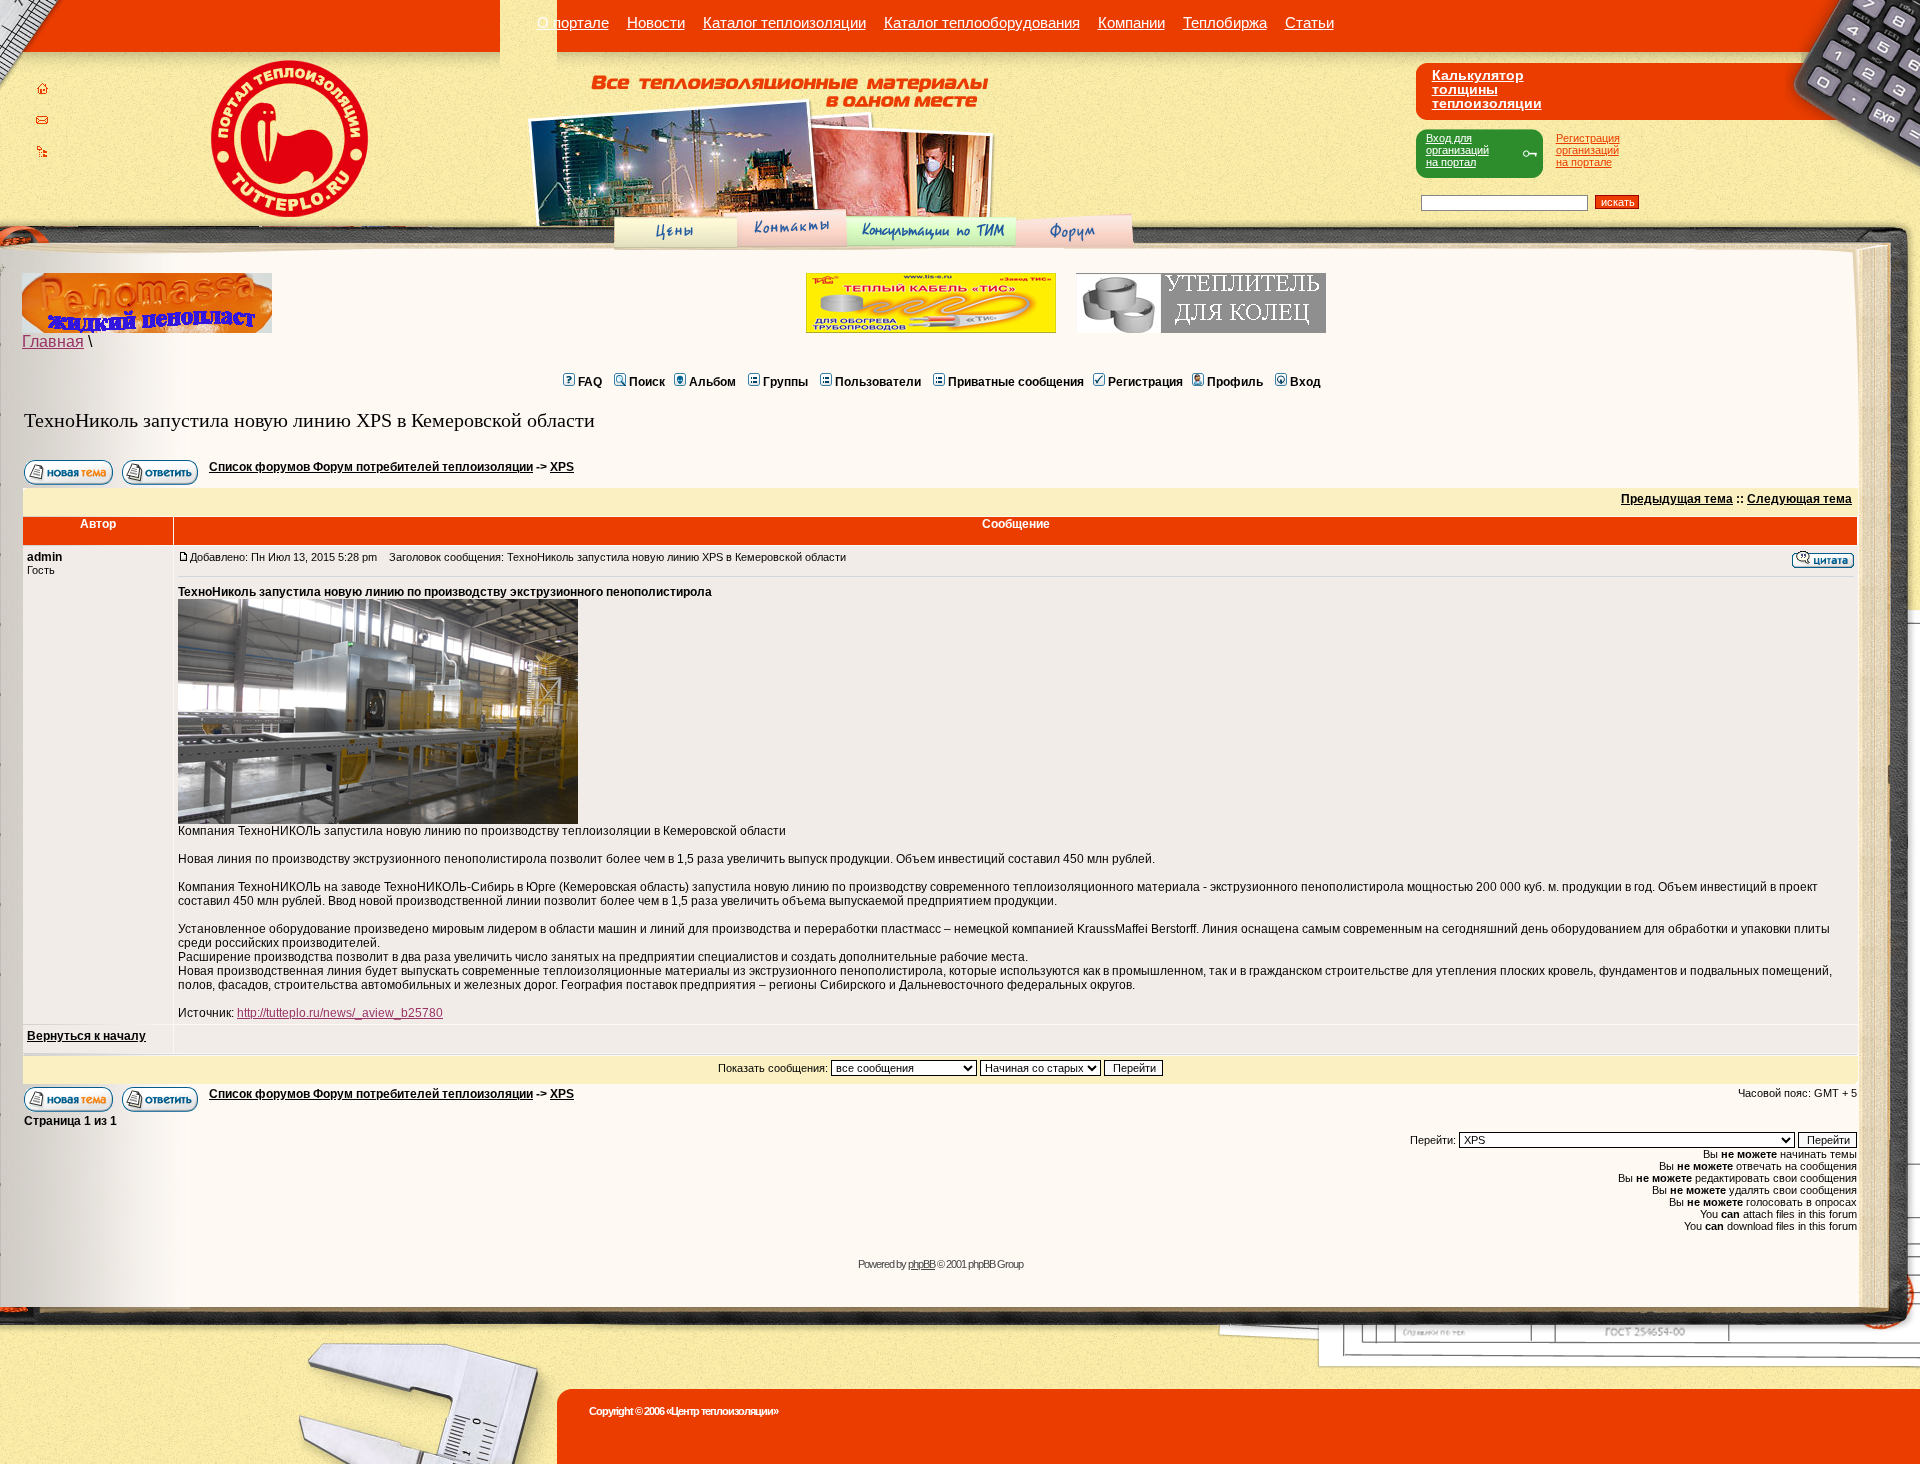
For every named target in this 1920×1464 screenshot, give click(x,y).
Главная (53, 341)
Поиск (647, 382)
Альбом (712, 382)
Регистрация (1145, 382)
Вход (1305, 382)
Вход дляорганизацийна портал (1457, 150)
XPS (562, 467)
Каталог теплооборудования (982, 22)
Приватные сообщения (1016, 382)
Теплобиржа (1225, 22)
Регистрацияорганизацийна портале (1588, 150)
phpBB (921, 1264)
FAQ (590, 382)
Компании (1131, 22)
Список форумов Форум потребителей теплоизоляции (371, 467)
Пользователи (878, 382)
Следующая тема (1799, 499)
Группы (785, 382)
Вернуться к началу (86, 1036)
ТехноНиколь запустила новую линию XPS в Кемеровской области (309, 420)
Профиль (1235, 382)
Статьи (1309, 22)
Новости (656, 22)
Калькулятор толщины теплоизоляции (1487, 89)
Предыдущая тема (1677, 499)
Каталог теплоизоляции (784, 22)
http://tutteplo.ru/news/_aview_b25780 (340, 1013)
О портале (573, 22)
